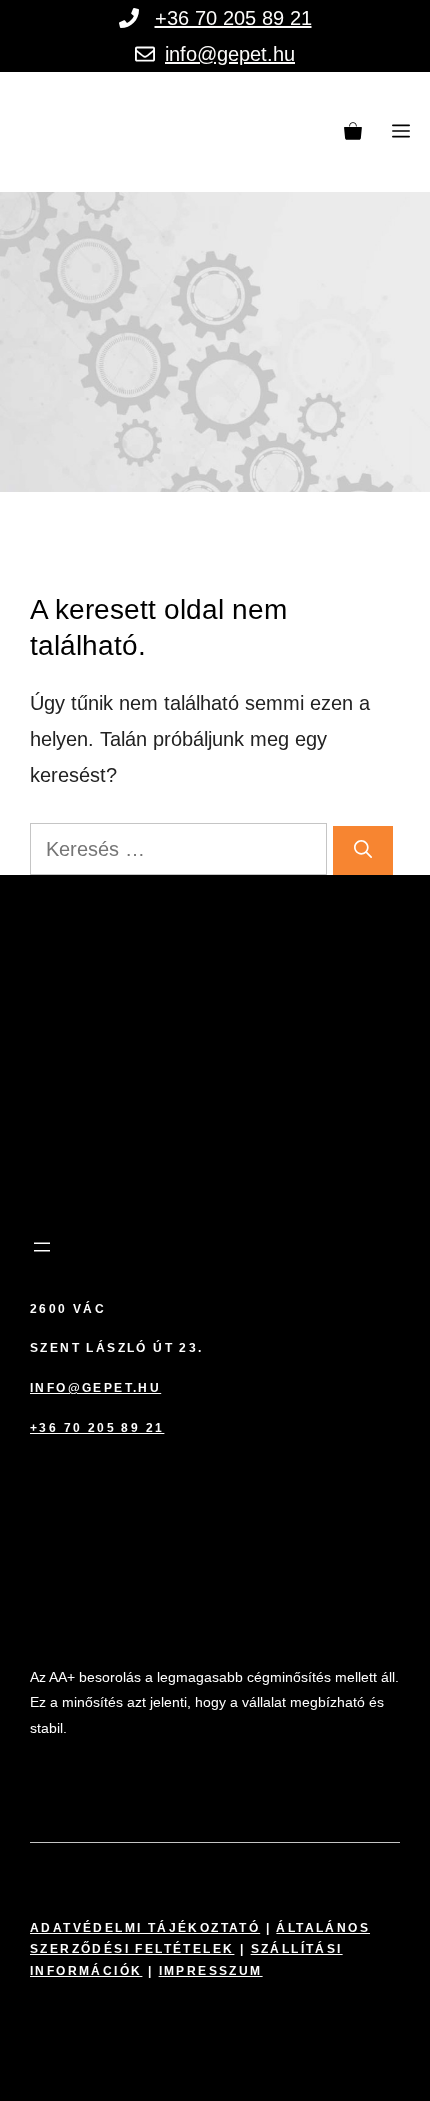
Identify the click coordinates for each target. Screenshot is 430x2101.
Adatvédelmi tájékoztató (145, 1928)
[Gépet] (84, 132)
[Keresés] (363, 850)
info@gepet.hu (230, 54)
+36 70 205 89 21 (233, 18)
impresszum (211, 1971)
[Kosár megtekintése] (353, 132)
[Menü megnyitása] (42, 1247)
